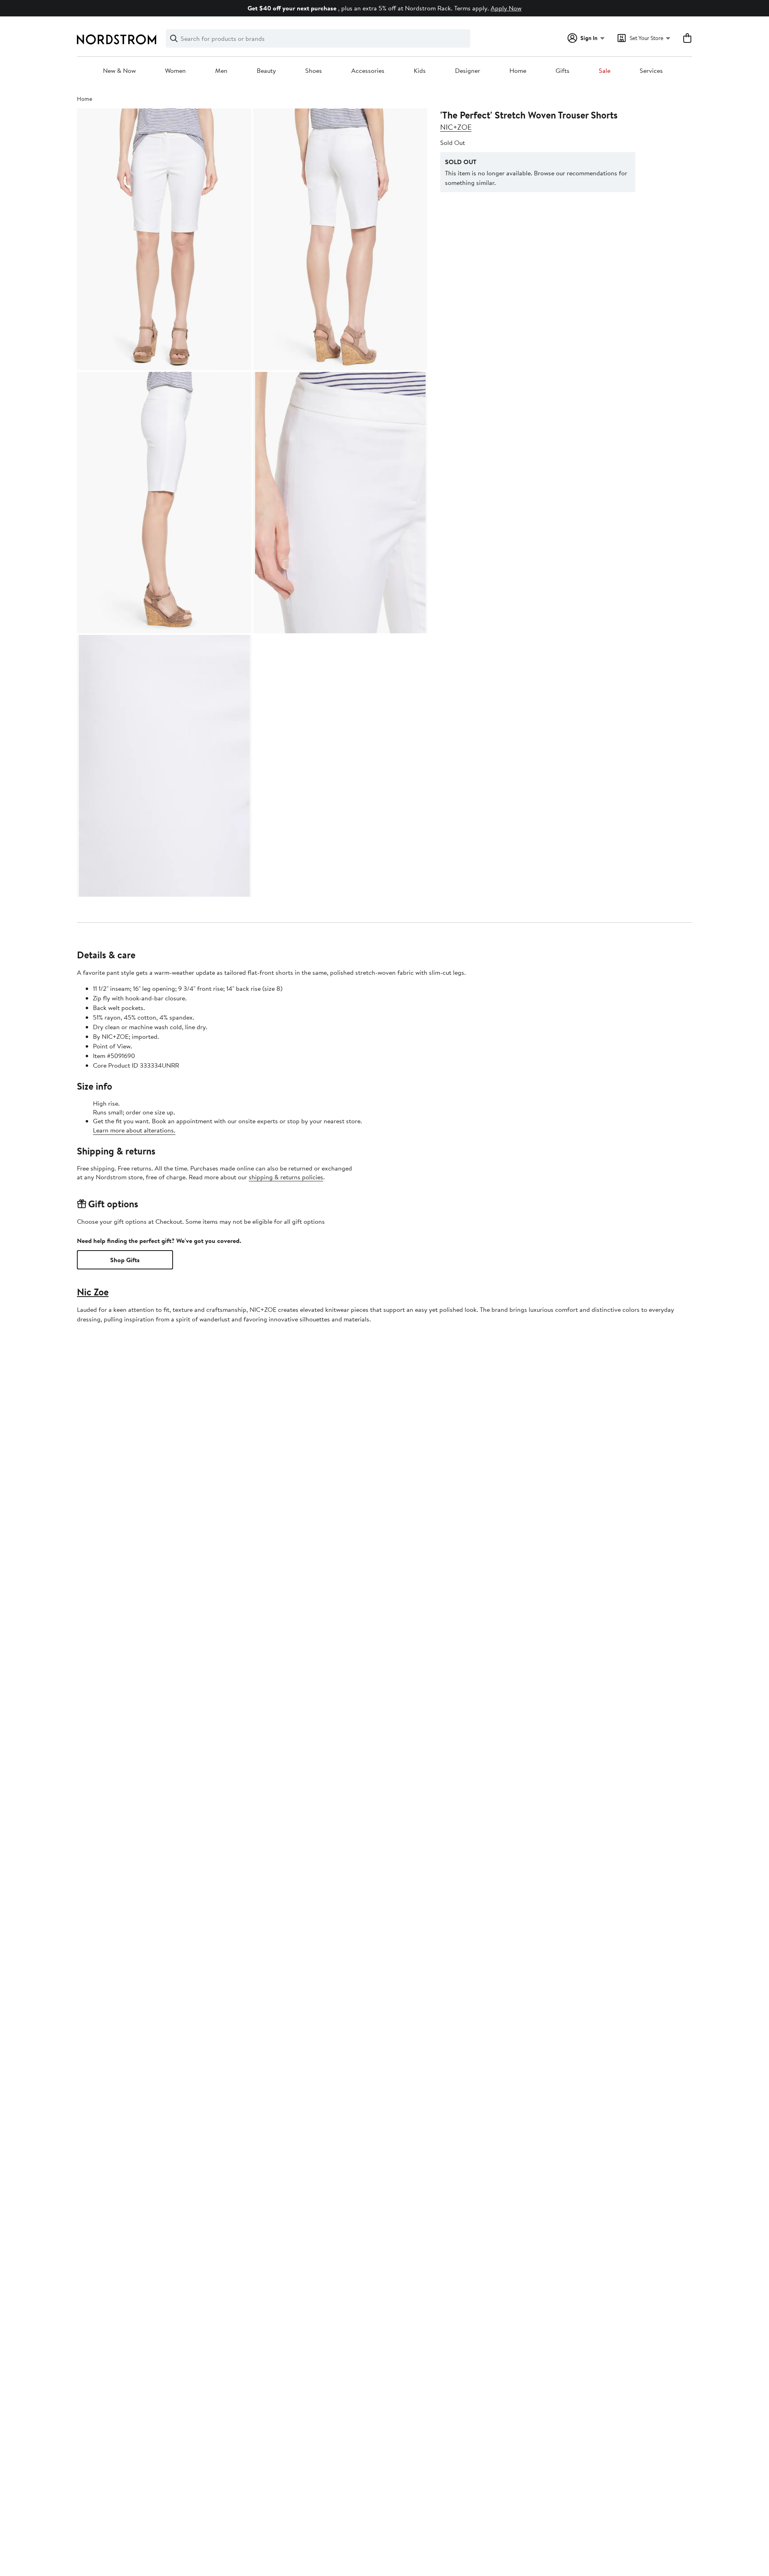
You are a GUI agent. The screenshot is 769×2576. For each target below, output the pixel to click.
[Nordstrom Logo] (117, 39)
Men (221, 71)
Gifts (563, 71)
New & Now (119, 71)
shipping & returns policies (286, 1177)
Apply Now (506, 8)
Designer (468, 71)
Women (175, 71)
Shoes (314, 71)
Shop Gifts (125, 1260)
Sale (605, 71)
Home (518, 71)
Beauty (266, 71)
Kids (420, 71)
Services (651, 71)
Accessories (368, 71)
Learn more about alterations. (134, 1130)
